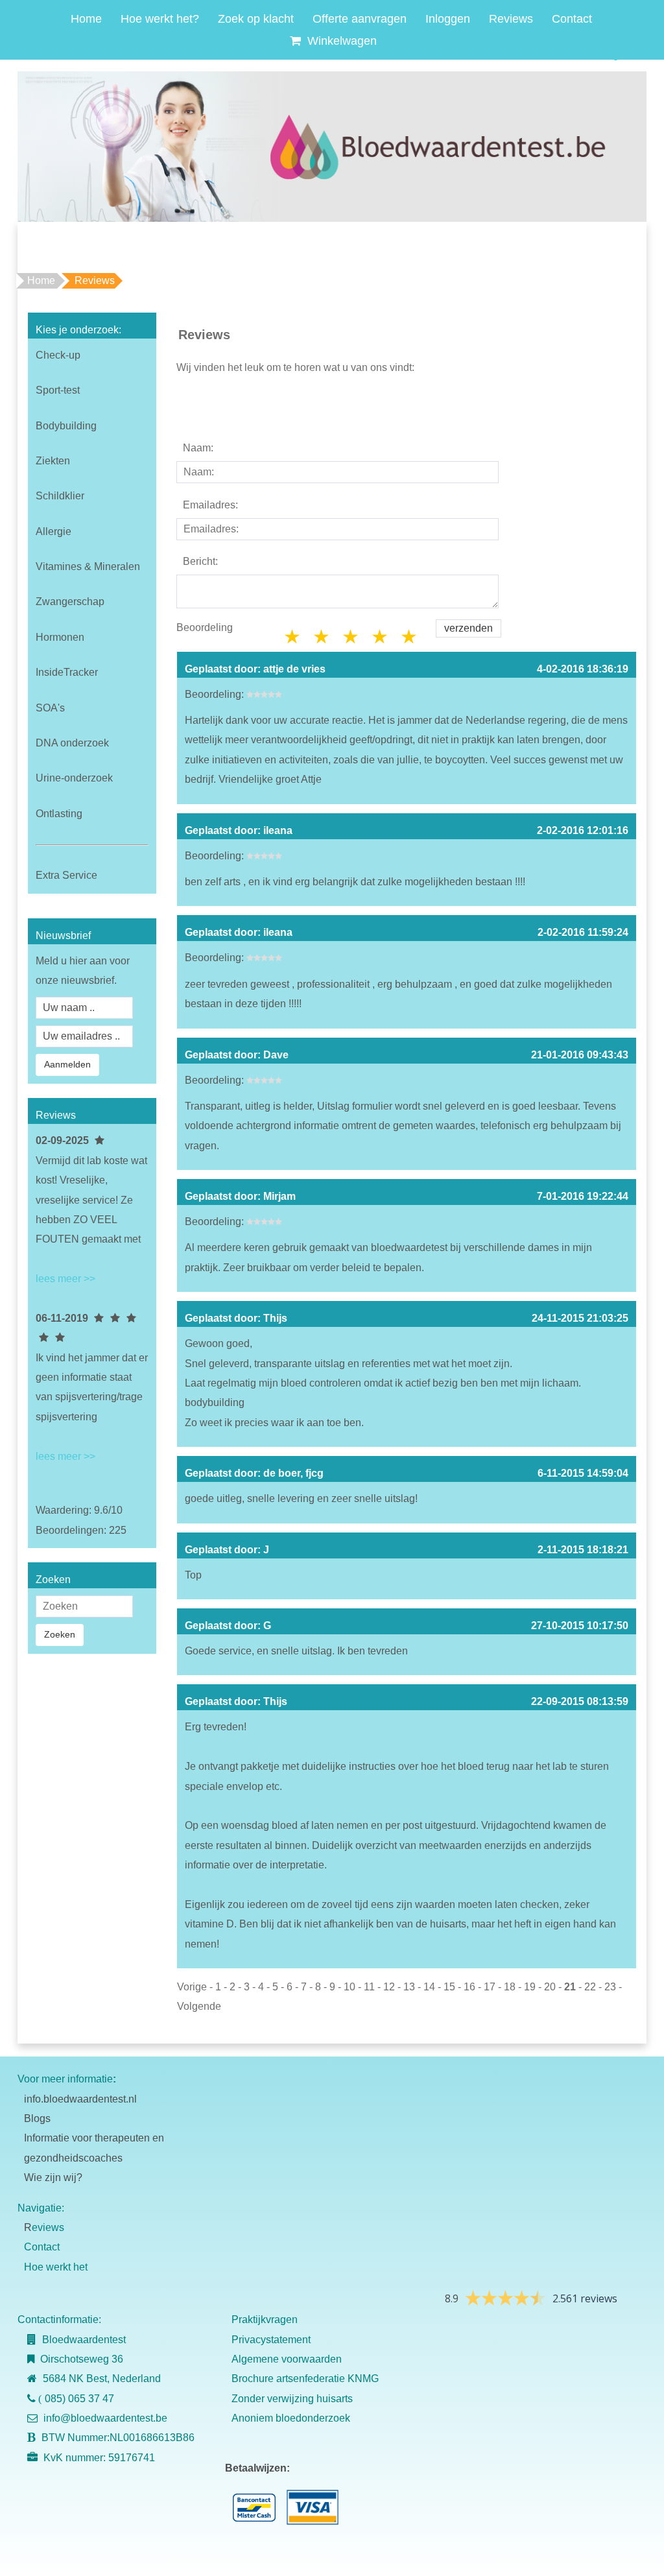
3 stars (351, 637)
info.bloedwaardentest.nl (80, 2099)
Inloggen (448, 19)
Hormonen (60, 637)
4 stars (381, 637)
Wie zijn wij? (53, 2177)
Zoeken (60, 1634)
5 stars (410, 637)
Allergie (53, 531)
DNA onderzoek (72, 743)
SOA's (50, 708)
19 (530, 1987)
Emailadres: (210, 505)
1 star (293, 637)
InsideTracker (67, 672)
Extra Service (66, 875)
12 (389, 1987)
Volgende (199, 2006)
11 (369, 1987)
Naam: (198, 448)
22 (590, 1987)
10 (350, 1987)
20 (550, 1987)
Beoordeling (205, 627)
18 (510, 1987)
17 (490, 1987)
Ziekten (53, 461)
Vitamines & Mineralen (88, 566)
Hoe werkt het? (160, 19)
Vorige (192, 1987)
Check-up (58, 355)
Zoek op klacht (256, 19)
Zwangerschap (70, 602)
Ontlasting (59, 814)
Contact (572, 19)
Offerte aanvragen (360, 19)
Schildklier (60, 496)
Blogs (37, 2118)
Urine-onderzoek (74, 778)
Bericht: (200, 561)
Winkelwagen (340, 41)
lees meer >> (65, 1279)
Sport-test (58, 390)
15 (449, 1987)
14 (429, 1987)
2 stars (322, 637)
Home (86, 19)
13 (409, 1987)
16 (469, 1987)
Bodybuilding (66, 426)
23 (610, 1987)
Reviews (511, 19)
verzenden (468, 628)
